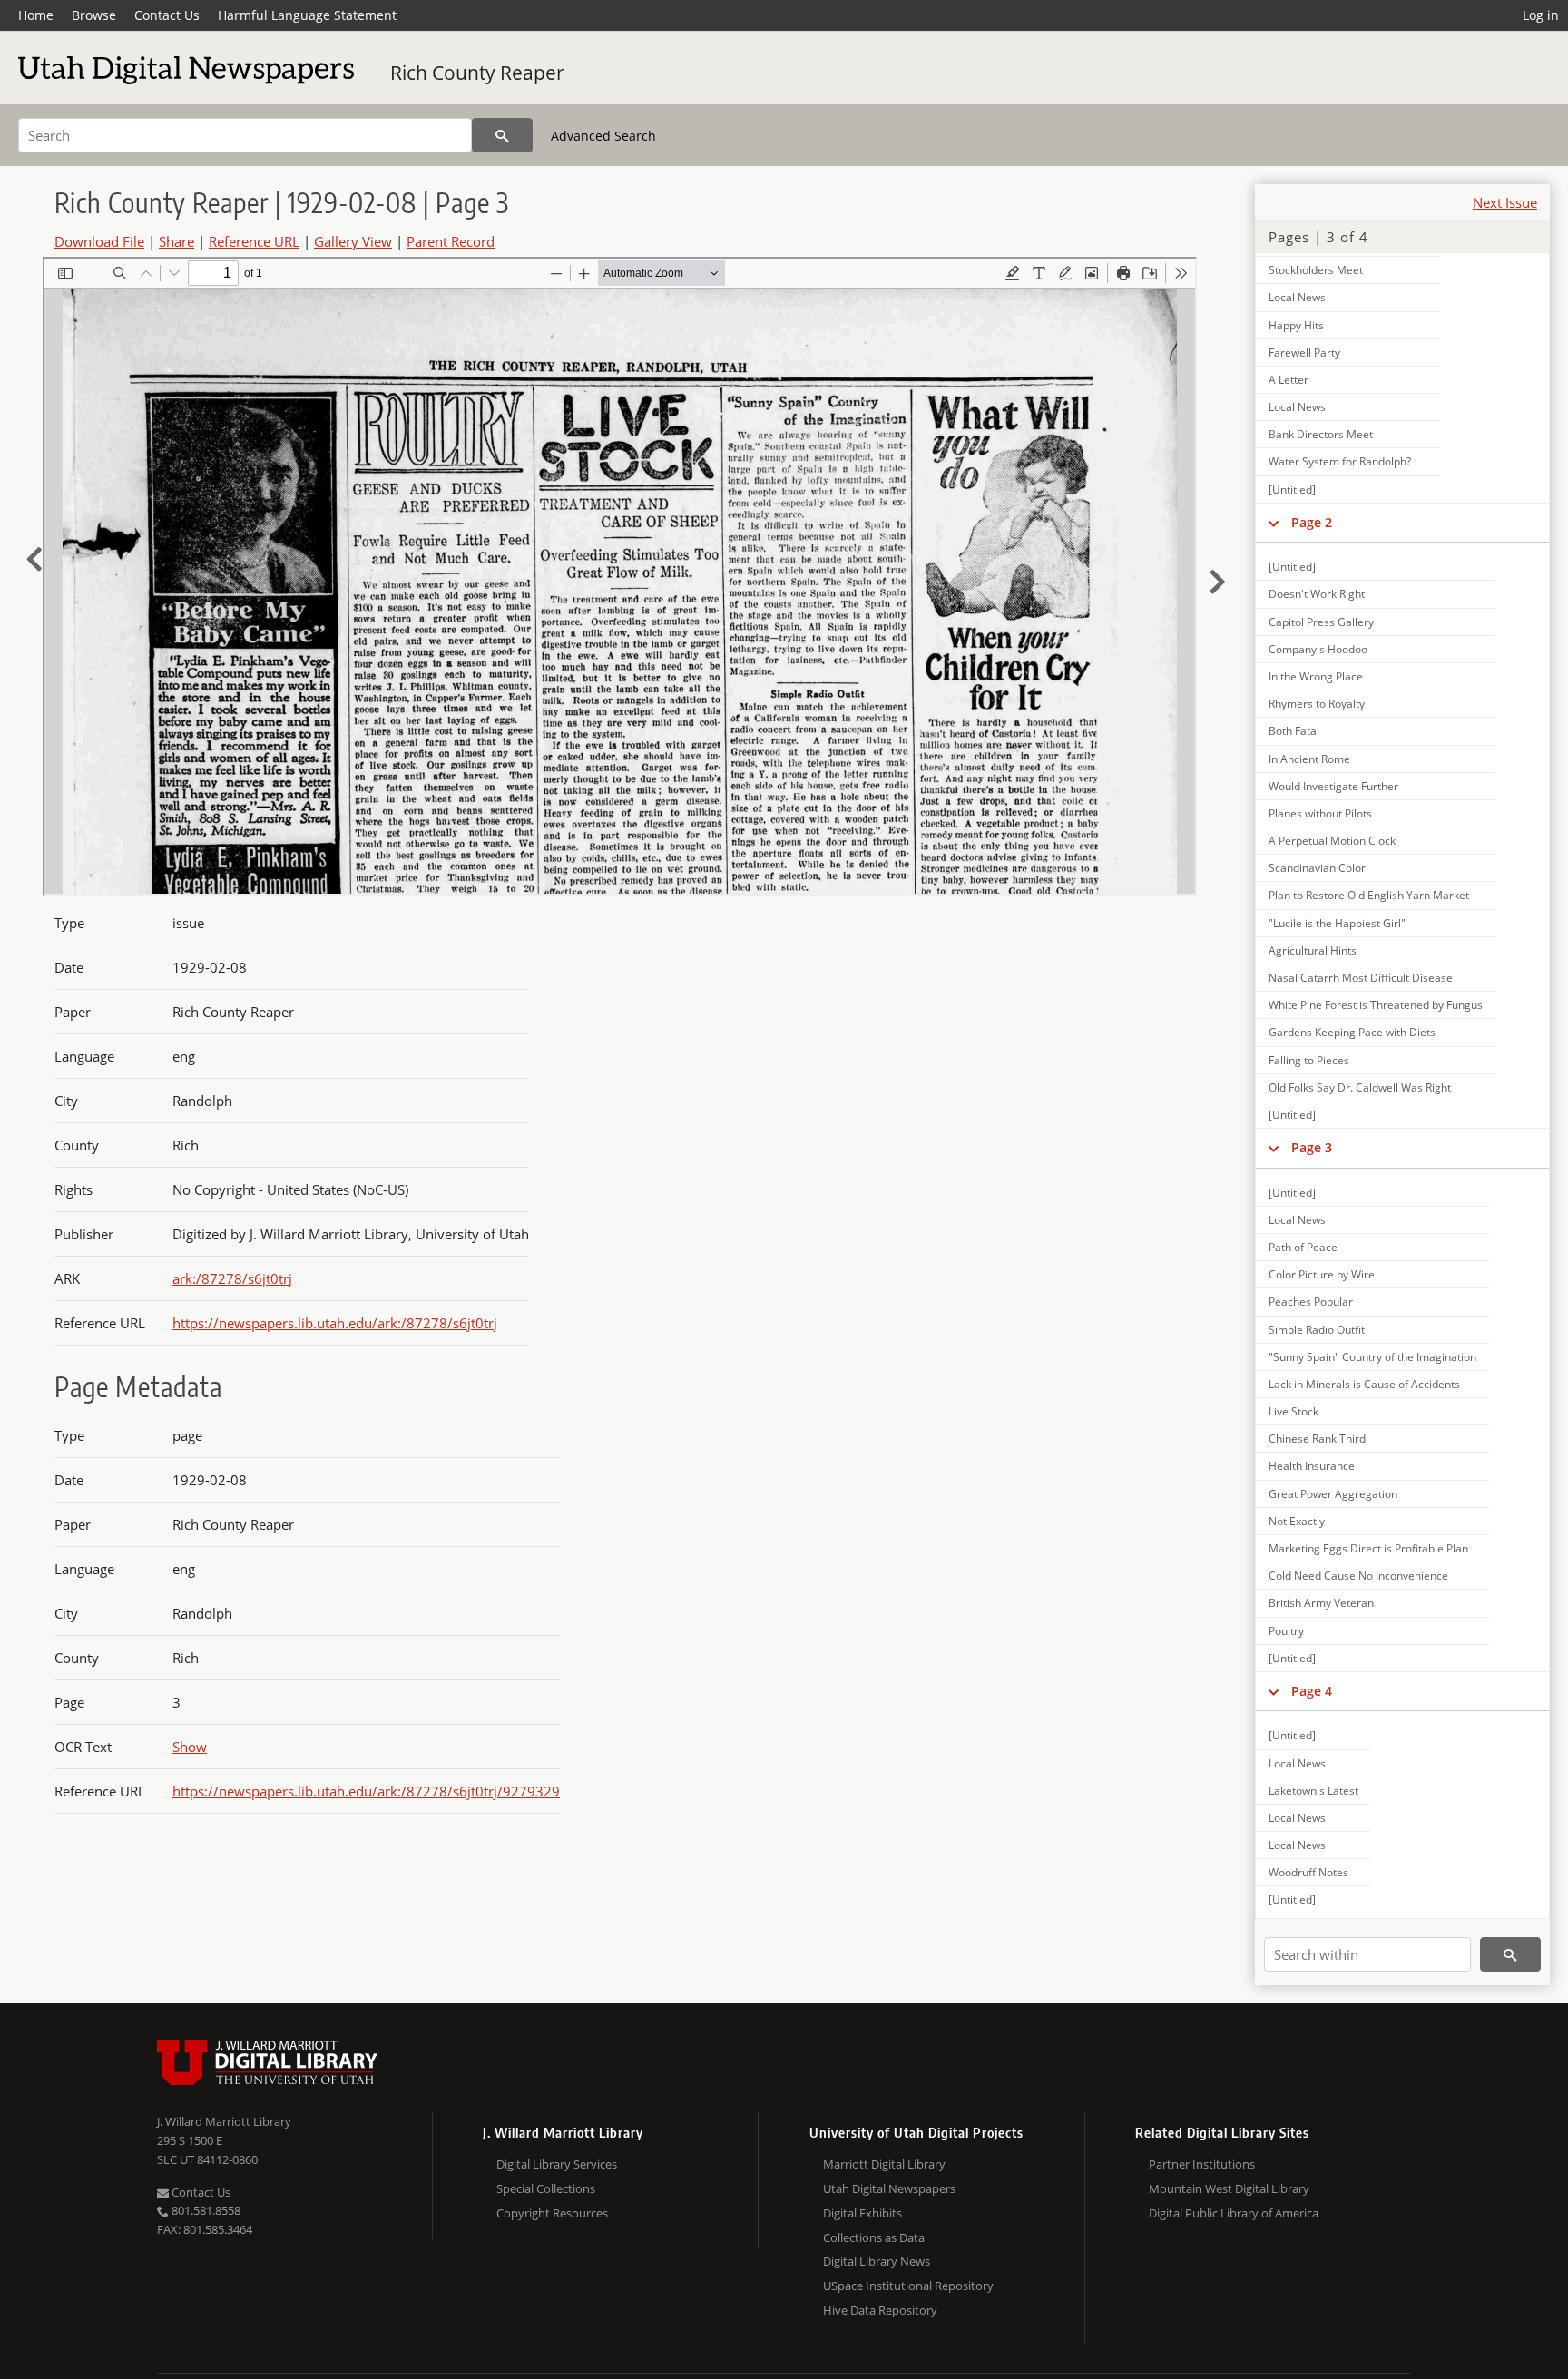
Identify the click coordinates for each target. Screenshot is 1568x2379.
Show (190, 1747)
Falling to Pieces (1309, 1060)
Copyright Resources (552, 2213)
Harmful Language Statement (307, 15)
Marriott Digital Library (884, 2164)
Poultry (1286, 1631)
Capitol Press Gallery (1321, 622)
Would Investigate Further (1333, 786)
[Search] (502, 135)
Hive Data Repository (880, 2310)
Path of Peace (1303, 1247)
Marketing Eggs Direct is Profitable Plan (1368, 1548)
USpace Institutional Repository (908, 2286)
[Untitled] (1292, 490)
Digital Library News (877, 2261)
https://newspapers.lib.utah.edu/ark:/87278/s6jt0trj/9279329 (366, 1791)
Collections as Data (874, 2237)
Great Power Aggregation (1333, 1494)
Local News (1297, 297)
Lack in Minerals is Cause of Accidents (1364, 1384)
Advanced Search (603, 136)
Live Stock (1294, 1411)
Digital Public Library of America (1234, 2213)
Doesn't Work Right (1317, 594)
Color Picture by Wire (1322, 1274)
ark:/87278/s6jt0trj (232, 1278)
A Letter (1289, 380)
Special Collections (546, 2188)
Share (176, 241)
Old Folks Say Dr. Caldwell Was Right (1360, 1087)
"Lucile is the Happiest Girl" (1337, 923)
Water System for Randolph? (1340, 461)
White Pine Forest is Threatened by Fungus (1376, 1005)
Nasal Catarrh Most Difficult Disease (1361, 978)
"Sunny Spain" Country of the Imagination (1372, 1357)
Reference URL (254, 241)
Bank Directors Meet (1321, 434)
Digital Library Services (557, 2164)
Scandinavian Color (1317, 868)
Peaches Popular (1311, 1302)
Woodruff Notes (1308, 1872)
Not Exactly (1297, 1521)
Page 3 (1312, 1147)
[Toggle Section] (1274, 523)
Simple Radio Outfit (1317, 1330)
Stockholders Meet (1316, 270)
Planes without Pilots (1320, 813)
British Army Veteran (1321, 1603)
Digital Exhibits (862, 2213)
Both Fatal (1294, 731)
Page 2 (1312, 522)
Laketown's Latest (1313, 1791)
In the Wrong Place (1316, 676)
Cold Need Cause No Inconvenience (1358, 1576)
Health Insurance (1312, 1466)
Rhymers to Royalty (1317, 704)
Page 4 (1312, 1691)
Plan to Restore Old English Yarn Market (1369, 895)
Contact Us (167, 15)
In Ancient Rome (1309, 759)
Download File (99, 241)
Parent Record (451, 241)
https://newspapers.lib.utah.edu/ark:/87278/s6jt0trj (335, 1323)
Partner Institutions (1202, 2164)
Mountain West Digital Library (1229, 2188)
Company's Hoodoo (1318, 649)
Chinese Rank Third (1317, 1439)
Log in (1541, 15)
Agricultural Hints (1313, 950)
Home (36, 15)
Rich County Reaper (477, 73)
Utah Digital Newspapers (889, 2188)
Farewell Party (1304, 352)
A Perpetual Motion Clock (1332, 841)
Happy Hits (1296, 325)
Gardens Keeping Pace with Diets (1352, 1032)
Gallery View (353, 241)
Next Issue (1505, 202)
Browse (94, 15)
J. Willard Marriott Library (224, 2121)
